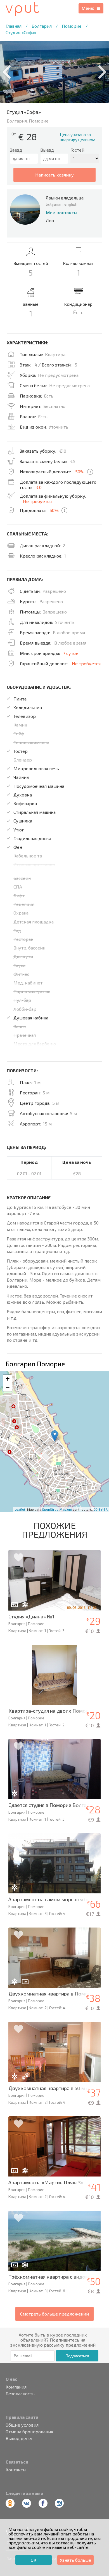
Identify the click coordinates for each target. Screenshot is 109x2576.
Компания (16, 2387)
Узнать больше (75, 2560)
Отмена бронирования (29, 2432)
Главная (14, 26)
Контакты (16, 2470)
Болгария (42, 26)
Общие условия (22, 2425)
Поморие (72, 26)
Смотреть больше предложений (54, 2314)
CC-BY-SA (100, 1509)
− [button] (8, 1387)
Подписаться (77, 2356)
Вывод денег (19, 2438)
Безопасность (20, 2394)
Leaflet (20, 1509)
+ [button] (8, 1379)
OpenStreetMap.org (57, 1509)
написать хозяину (54, 175)
